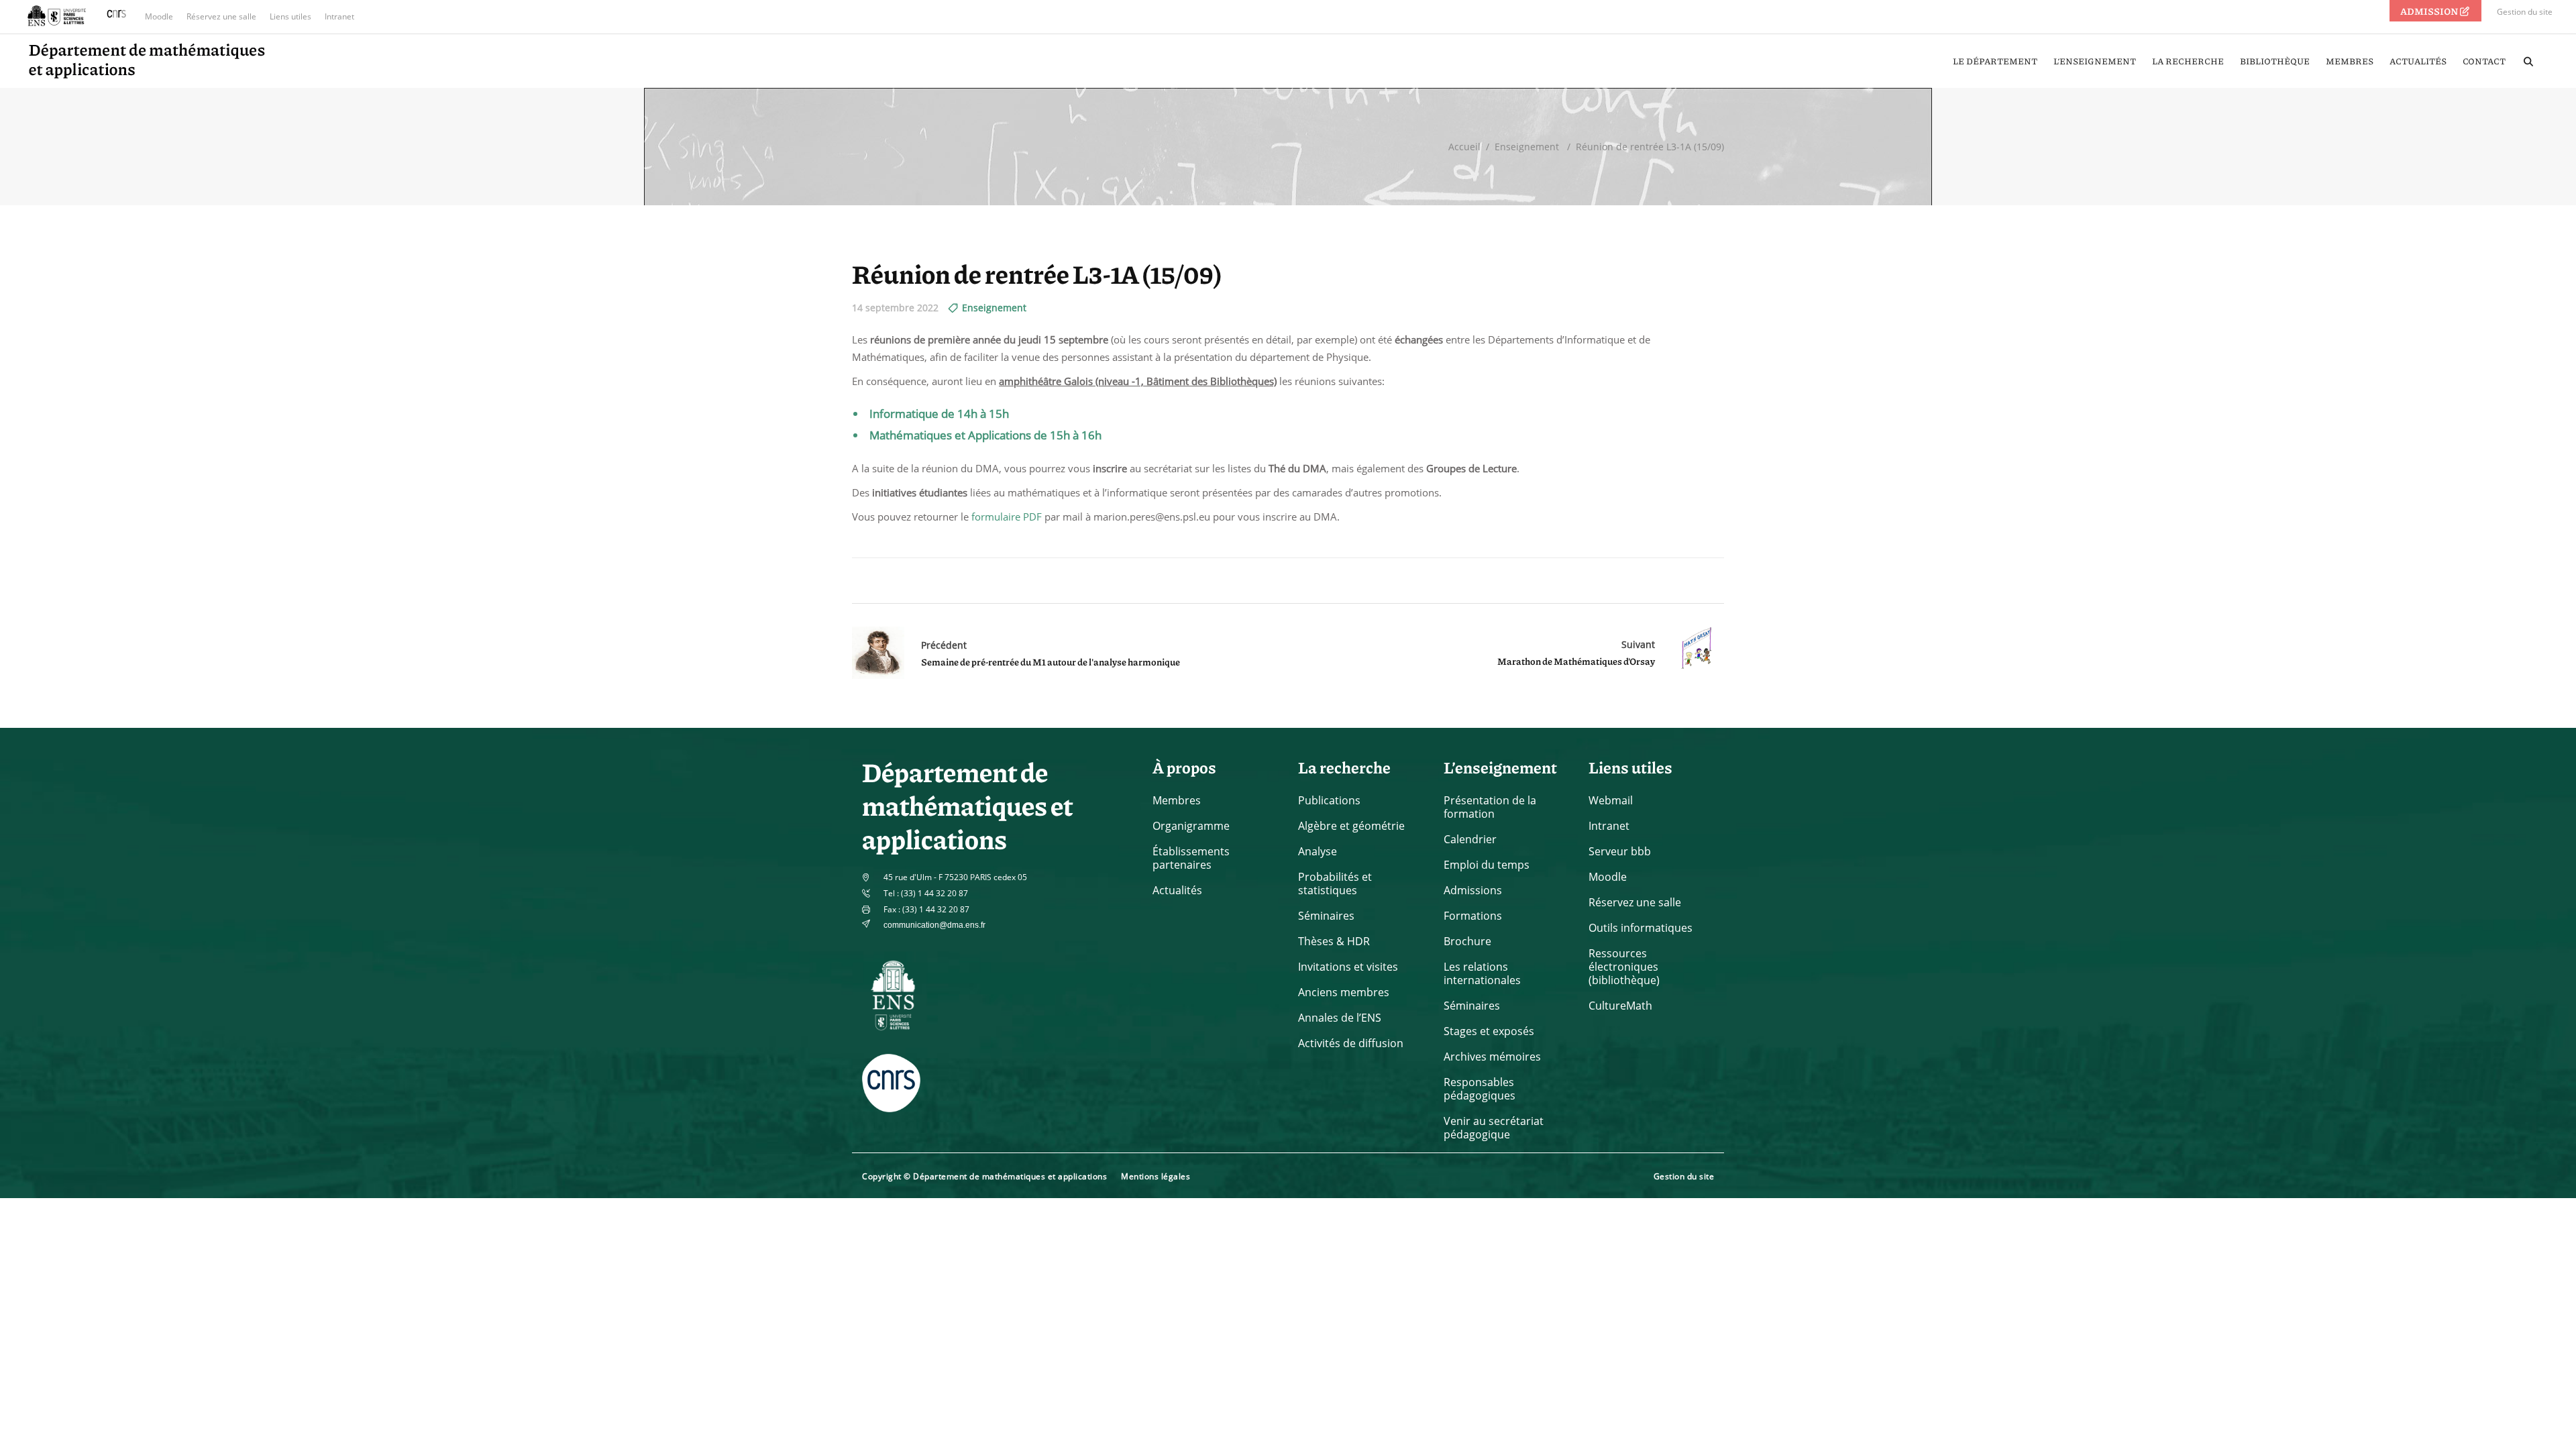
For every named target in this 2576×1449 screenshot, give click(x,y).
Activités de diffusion (1351, 1043)
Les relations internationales (1482, 973)
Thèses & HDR (1334, 941)
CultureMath (1620, 1006)
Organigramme (1191, 826)
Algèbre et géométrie (1351, 826)
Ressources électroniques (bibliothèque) (1624, 967)
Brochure (1467, 941)
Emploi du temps (1487, 865)
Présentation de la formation (1490, 807)
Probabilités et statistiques (1335, 883)
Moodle (159, 16)
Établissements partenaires (1191, 858)
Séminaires (1326, 916)
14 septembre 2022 (895, 308)
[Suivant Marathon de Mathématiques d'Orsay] (1689, 653)
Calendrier (1470, 839)
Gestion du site (2525, 12)
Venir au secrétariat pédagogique (1494, 1128)
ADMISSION (2430, 11)
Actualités (1177, 890)
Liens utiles (290, 16)
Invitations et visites (1348, 967)
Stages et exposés (1489, 1031)
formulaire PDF (1007, 517)
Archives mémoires (1492, 1057)
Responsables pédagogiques (1480, 1089)
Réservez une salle (221, 16)
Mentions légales (1156, 1176)
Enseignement (1527, 147)
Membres (1177, 800)
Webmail (1611, 800)
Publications (1329, 800)
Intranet (339, 16)
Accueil (1464, 147)
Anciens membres (1344, 992)
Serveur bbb (1620, 851)
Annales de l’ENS (1340, 1018)
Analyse (1318, 851)
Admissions (1473, 890)
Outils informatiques (1641, 928)
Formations (1473, 916)
